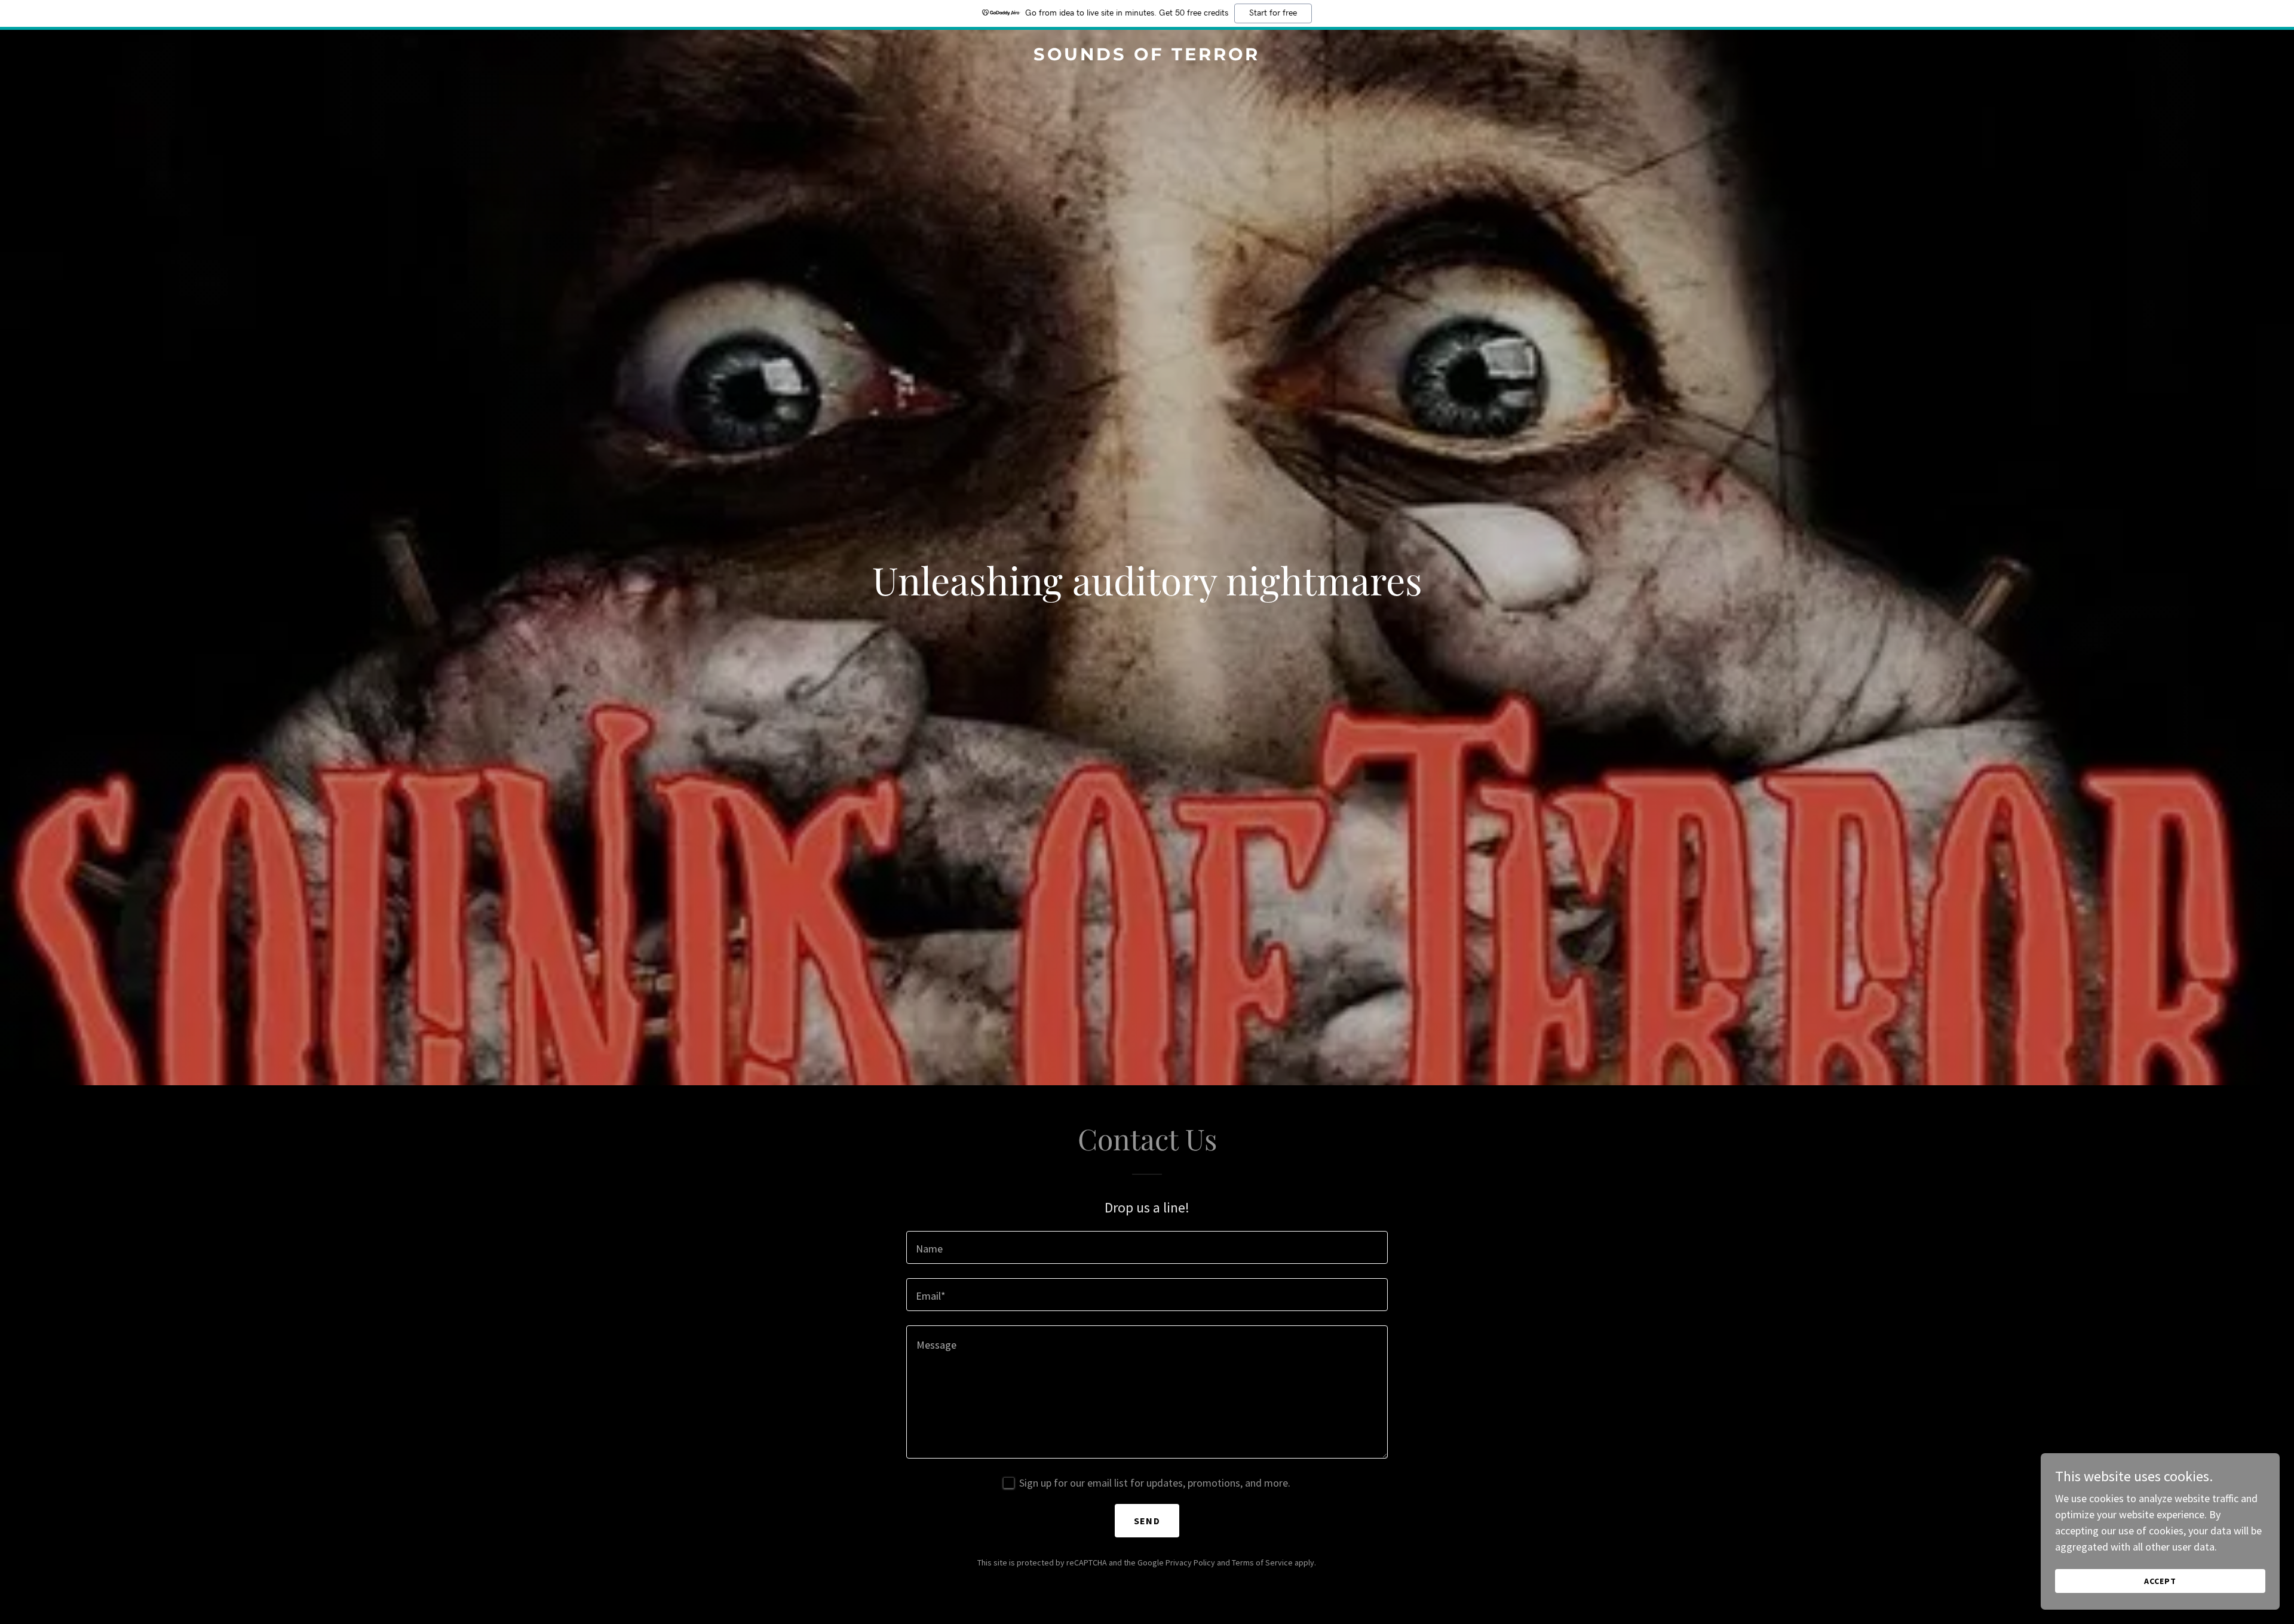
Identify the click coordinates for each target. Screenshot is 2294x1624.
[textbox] (1147, 1247)
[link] (1147, 56)
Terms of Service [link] (1262, 1562)
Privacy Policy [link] (1190, 1562)
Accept (2160, 1581)
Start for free (1273, 13)
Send (1147, 1521)
